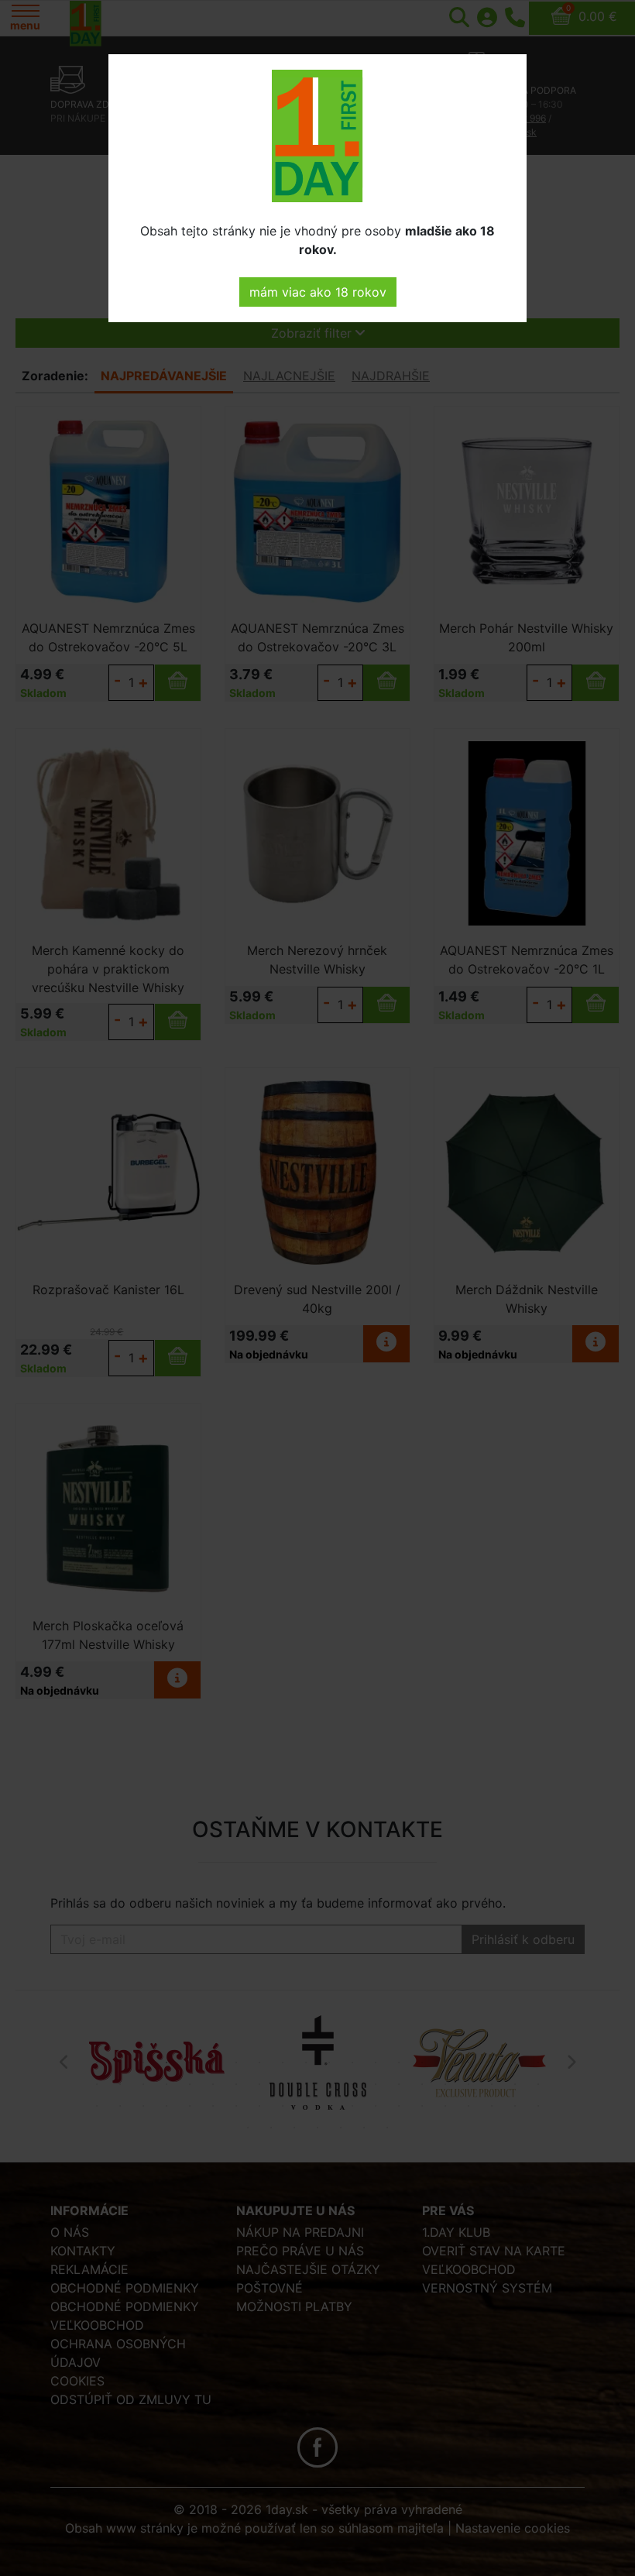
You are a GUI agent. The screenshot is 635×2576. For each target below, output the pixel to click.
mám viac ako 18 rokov (318, 292)
